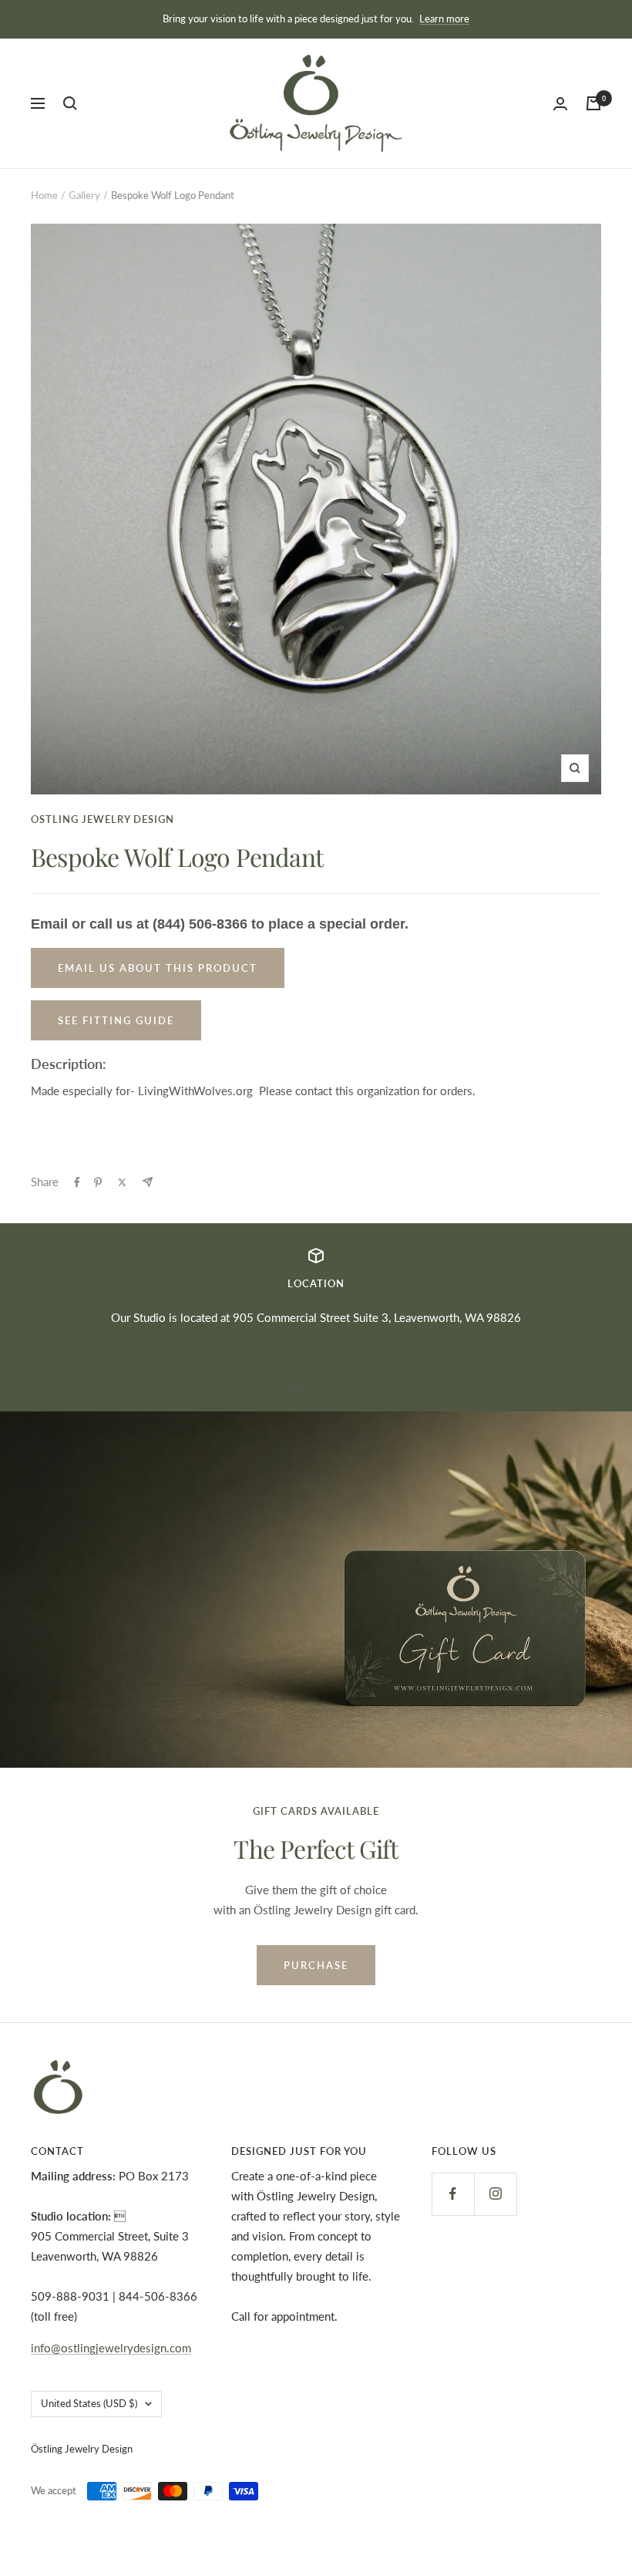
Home (44, 195)
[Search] (70, 103)
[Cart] (593, 103)
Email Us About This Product (158, 968)
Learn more (444, 19)
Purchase (316, 1965)
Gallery (84, 195)
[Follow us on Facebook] (453, 2194)
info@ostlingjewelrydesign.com (111, 2348)
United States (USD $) (89, 2403)
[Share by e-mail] (148, 1182)
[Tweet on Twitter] (122, 1182)
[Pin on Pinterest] (98, 1182)
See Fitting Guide (116, 1020)
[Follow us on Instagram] (495, 2194)
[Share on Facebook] (77, 1182)
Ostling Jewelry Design (103, 819)
